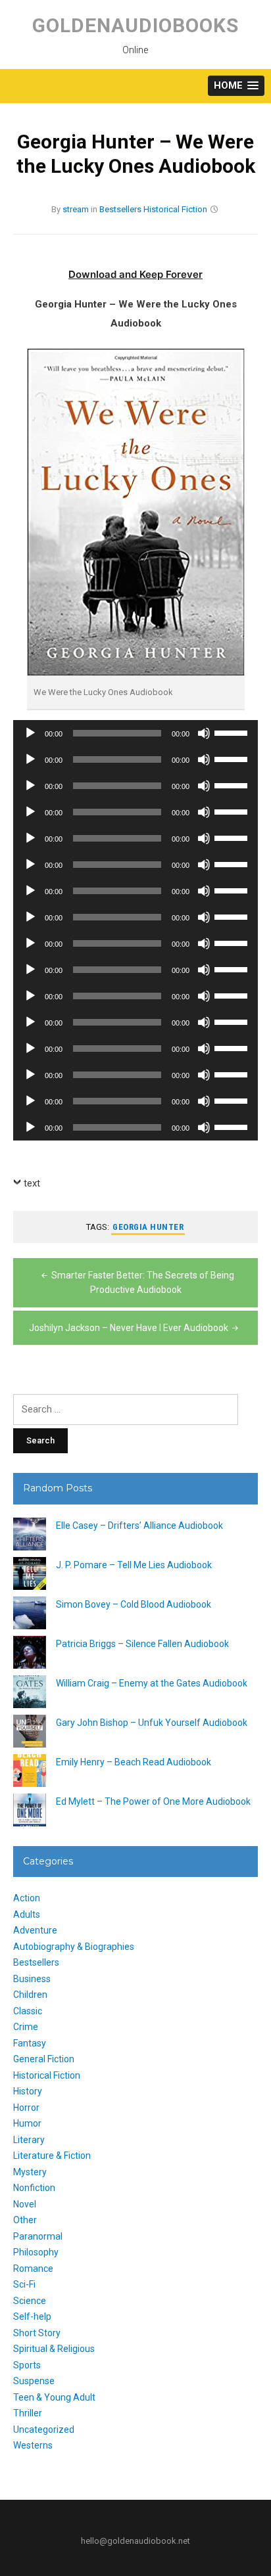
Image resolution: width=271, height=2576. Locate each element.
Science (30, 2301)
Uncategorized (44, 2429)
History (28, 2091)
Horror (26, 2108)
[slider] (233, 732)
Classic (28, 2011)
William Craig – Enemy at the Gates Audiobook (152, 1683)
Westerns (33, 2445)
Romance (33, 2269)
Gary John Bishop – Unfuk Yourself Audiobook (152, 1723)
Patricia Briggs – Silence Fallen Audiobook (142, 1644)
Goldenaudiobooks (135, 25)
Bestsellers (120, 209)
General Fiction (44, 2059)
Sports (27, 2365)
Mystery (30, 2172)
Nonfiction (34, 2188)
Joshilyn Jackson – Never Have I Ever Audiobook (129, 1328)
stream (76, 209)
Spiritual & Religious (54, 2349)
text (32, 1183)
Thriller (28, 2413)
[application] (135, 733)
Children (30, 1995)
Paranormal (38, 2236)
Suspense (34, 2381)
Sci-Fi (24, 2284)
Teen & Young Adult (54, 2397)
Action (27, 1898)
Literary (29, 2140)
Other (25, 2220)
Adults (27, 1914)
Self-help (32, 2316)
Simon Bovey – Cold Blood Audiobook (134, 1604)
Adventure (35, 1930)
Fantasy (30, 2043)
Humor (27, 2123)
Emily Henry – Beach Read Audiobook (134, 1762)
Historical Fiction (175, 209)
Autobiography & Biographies (74, 1947)
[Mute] (204, 733)
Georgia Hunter (148, 1227)
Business (32, 1979)
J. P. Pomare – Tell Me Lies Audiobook (134, 1565)
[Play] (30, 733)
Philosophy (36, 2252)
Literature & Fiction (52, 2156)
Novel (25, 2204)
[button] (236, 86)
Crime (26, 2027)
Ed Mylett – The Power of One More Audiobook (153, 1801)
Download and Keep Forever (135, 274)
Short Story (37, 2333)
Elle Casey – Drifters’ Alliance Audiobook (139, 1525)
